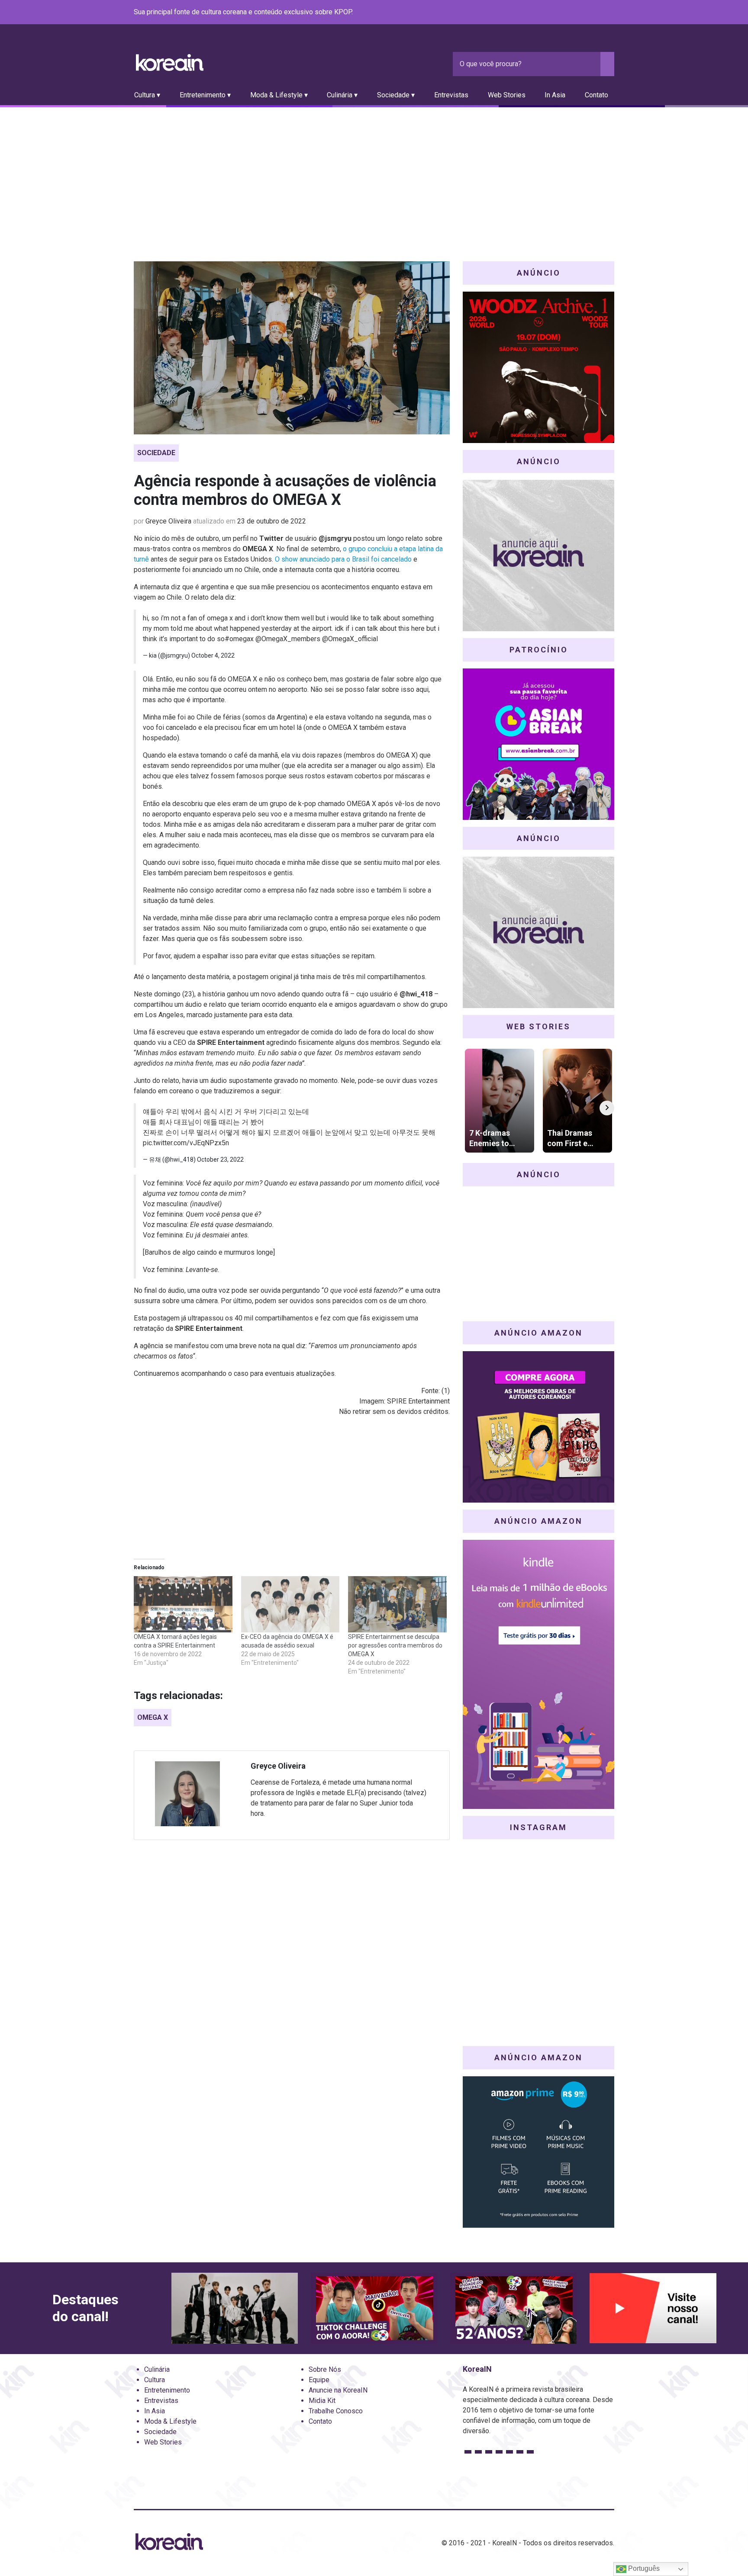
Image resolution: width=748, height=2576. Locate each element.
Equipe (319, 2380)
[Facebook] (547, 13)
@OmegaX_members (288, 639)
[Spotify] (588, 13)
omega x (153, 1717)
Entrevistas (451, 95)
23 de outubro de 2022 (272, 521)
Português (643, 2568)
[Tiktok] (599, 13)
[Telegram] (609, 13)
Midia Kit (322, 2401)
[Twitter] (567, 13)
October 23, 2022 (220, 1160)
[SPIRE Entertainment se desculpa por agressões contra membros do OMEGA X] (397, 1604)
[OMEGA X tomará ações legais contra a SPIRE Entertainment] (183, 1604)
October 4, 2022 (213, 655)
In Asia (555, 95)
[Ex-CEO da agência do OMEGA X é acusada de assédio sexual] (290, 1604)
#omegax (239, 639)
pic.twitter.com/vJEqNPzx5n (186, 1143)
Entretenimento (167, 2390)
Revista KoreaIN (170, 63)
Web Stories (507, 95)
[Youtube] (578, 13)
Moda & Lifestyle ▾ (279, 95)
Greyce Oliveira (168, 521)
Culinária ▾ (342, 95)
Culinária (157, 2369)
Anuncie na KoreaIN (338, 2390)
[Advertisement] (374, 172)
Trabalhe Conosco (336, 2411)
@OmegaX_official (350, 639)
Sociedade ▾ (396, 95)
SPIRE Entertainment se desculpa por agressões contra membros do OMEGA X (395, 1645)
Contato (596, 95)
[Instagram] (557, 13)
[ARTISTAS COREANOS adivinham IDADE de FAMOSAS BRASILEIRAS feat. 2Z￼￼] (513, 2308)
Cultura (155, 2380)
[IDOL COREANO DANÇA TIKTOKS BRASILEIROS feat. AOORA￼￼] (374, 2308)
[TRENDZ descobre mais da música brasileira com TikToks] (235, 2308)
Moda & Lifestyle (170, 2421)
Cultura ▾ (147, 95)
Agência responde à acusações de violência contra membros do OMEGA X (285, 490)
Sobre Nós (325, 2369)
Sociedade (156, 453)
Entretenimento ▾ (205, 95)
